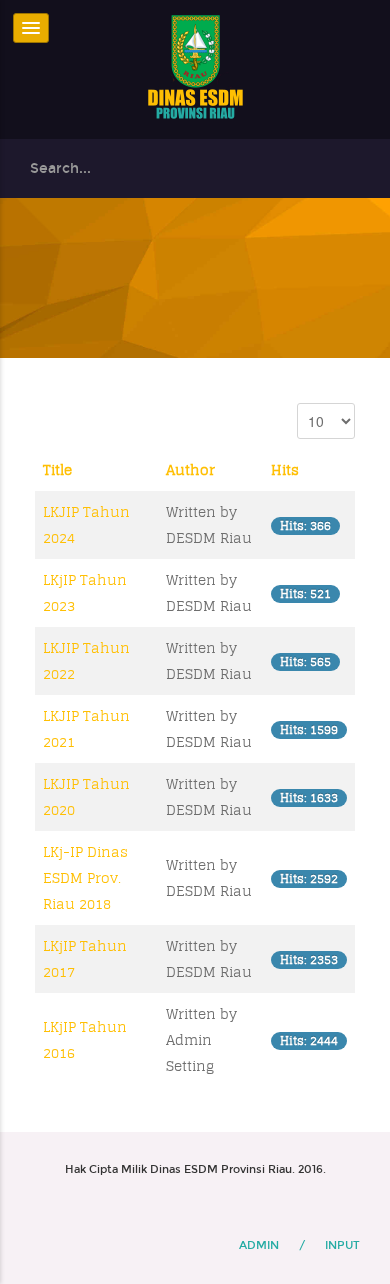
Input (342, 1245)
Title (57, 470)
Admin (259, 1245)
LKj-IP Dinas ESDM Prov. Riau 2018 (85, 878)
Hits (285, 470)
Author (190, 470)
